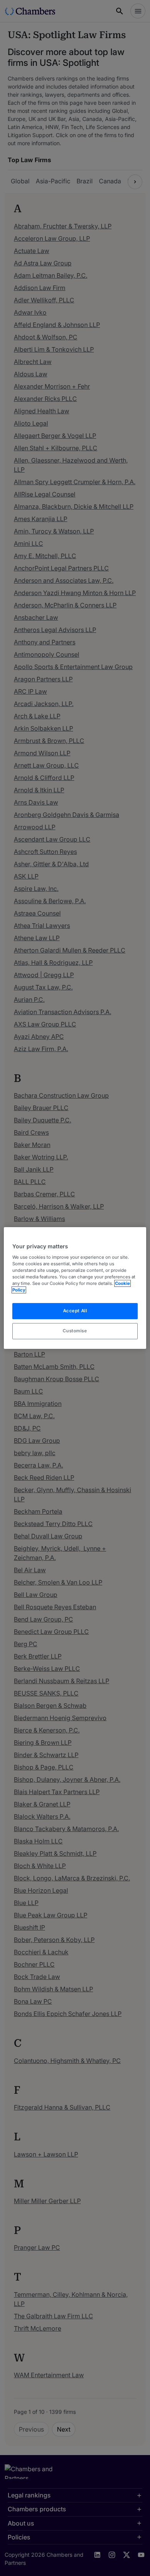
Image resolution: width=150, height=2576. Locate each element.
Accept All (75, 1311)
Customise (75, 1331)
